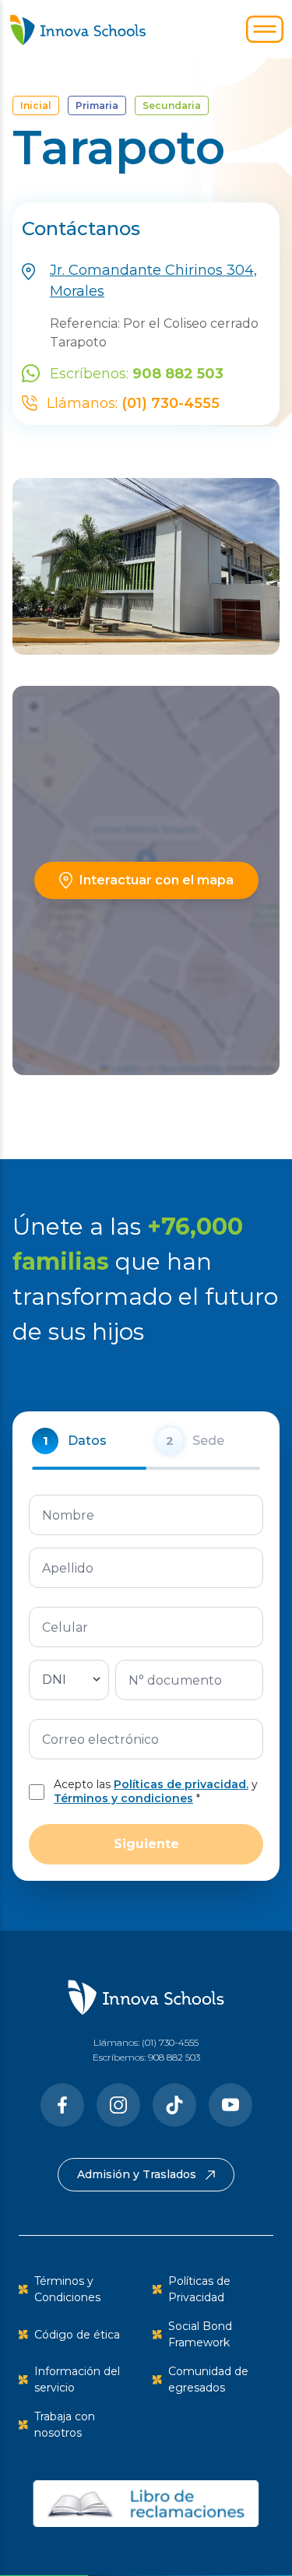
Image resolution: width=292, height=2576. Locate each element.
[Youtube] (230, 2105)
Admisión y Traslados (137, 2174)
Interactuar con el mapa (157, 880)
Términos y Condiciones (67, 2289)
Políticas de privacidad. (181, 1784)
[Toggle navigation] (265, 30)
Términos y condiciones (123, 1798)
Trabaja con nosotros (65, 2425)
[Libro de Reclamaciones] (146, 2504)
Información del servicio (77, 2379)
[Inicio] (78, 29)
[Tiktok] (174, 2105)
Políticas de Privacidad (199, 2289)
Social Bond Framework (200, 2334)
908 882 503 (174, 2057)
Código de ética (77, 2335)
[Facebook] (62, 2105)
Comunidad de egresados (208, 2379)
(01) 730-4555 (170, 2042)
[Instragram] (118, 2105)
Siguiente (146, 1844)
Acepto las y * (156, 1792)
